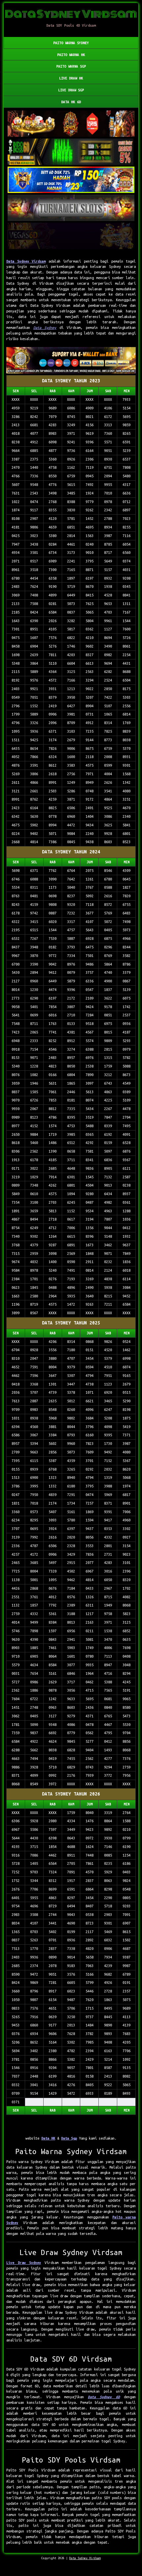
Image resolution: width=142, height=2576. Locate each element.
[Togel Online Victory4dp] (71, 180)
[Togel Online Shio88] (71, 361)
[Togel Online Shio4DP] (71, 124)
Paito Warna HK (71, 55)
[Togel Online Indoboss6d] (71, 152)
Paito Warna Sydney (71, 43)
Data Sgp (69, 2138)
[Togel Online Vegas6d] (71, 236)
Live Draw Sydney (24, 2263)
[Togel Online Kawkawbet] (71, 208)
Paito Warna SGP (71, 66)
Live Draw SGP (71, 90)
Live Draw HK (71, 78)
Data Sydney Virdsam (26, 261)
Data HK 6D (71, 102)
